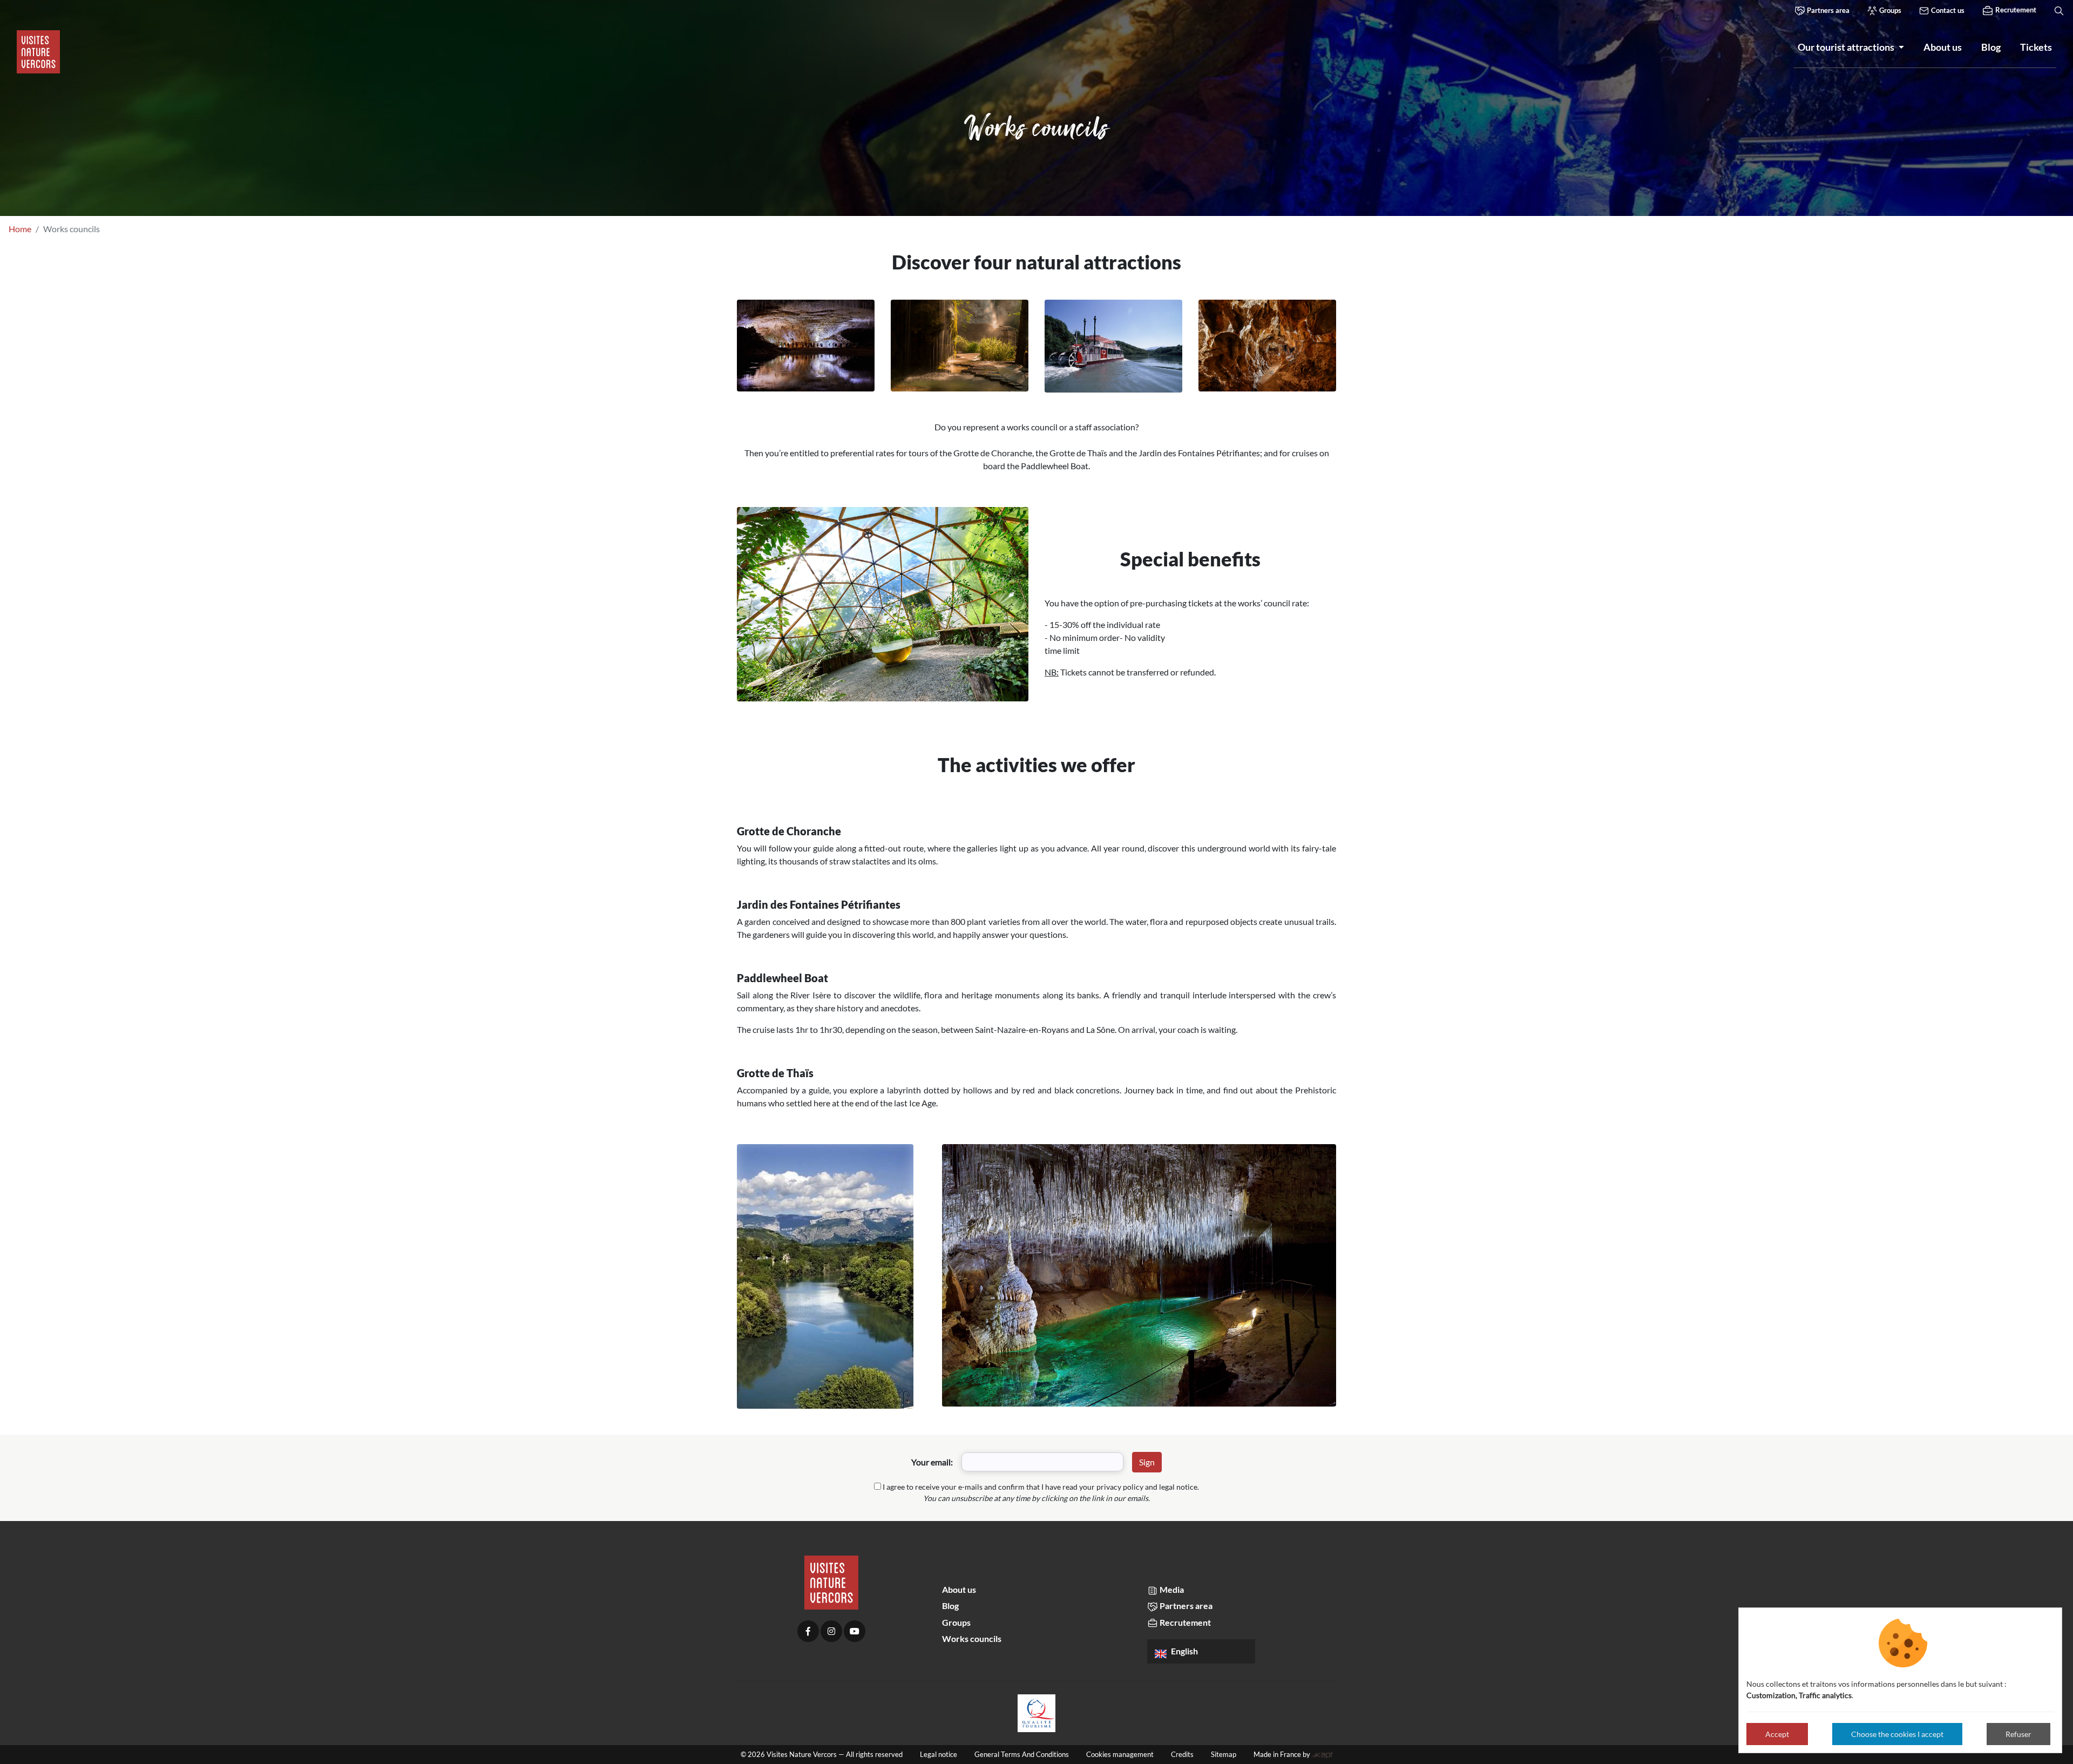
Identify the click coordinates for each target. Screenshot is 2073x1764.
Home (20, 229)
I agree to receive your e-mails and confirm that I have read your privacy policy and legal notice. (1041, 1487)
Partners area (1827, 10)
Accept (1777, 1734)
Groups (1889, 10)
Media (1171, 1589)
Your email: (932, 1462)
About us (959, 1589)
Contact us (1947, 10)
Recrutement (2015, 10)
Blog (950, 1606)
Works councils (972, 1638)
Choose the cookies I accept (1897, 1734)
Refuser (2018, 1734)
